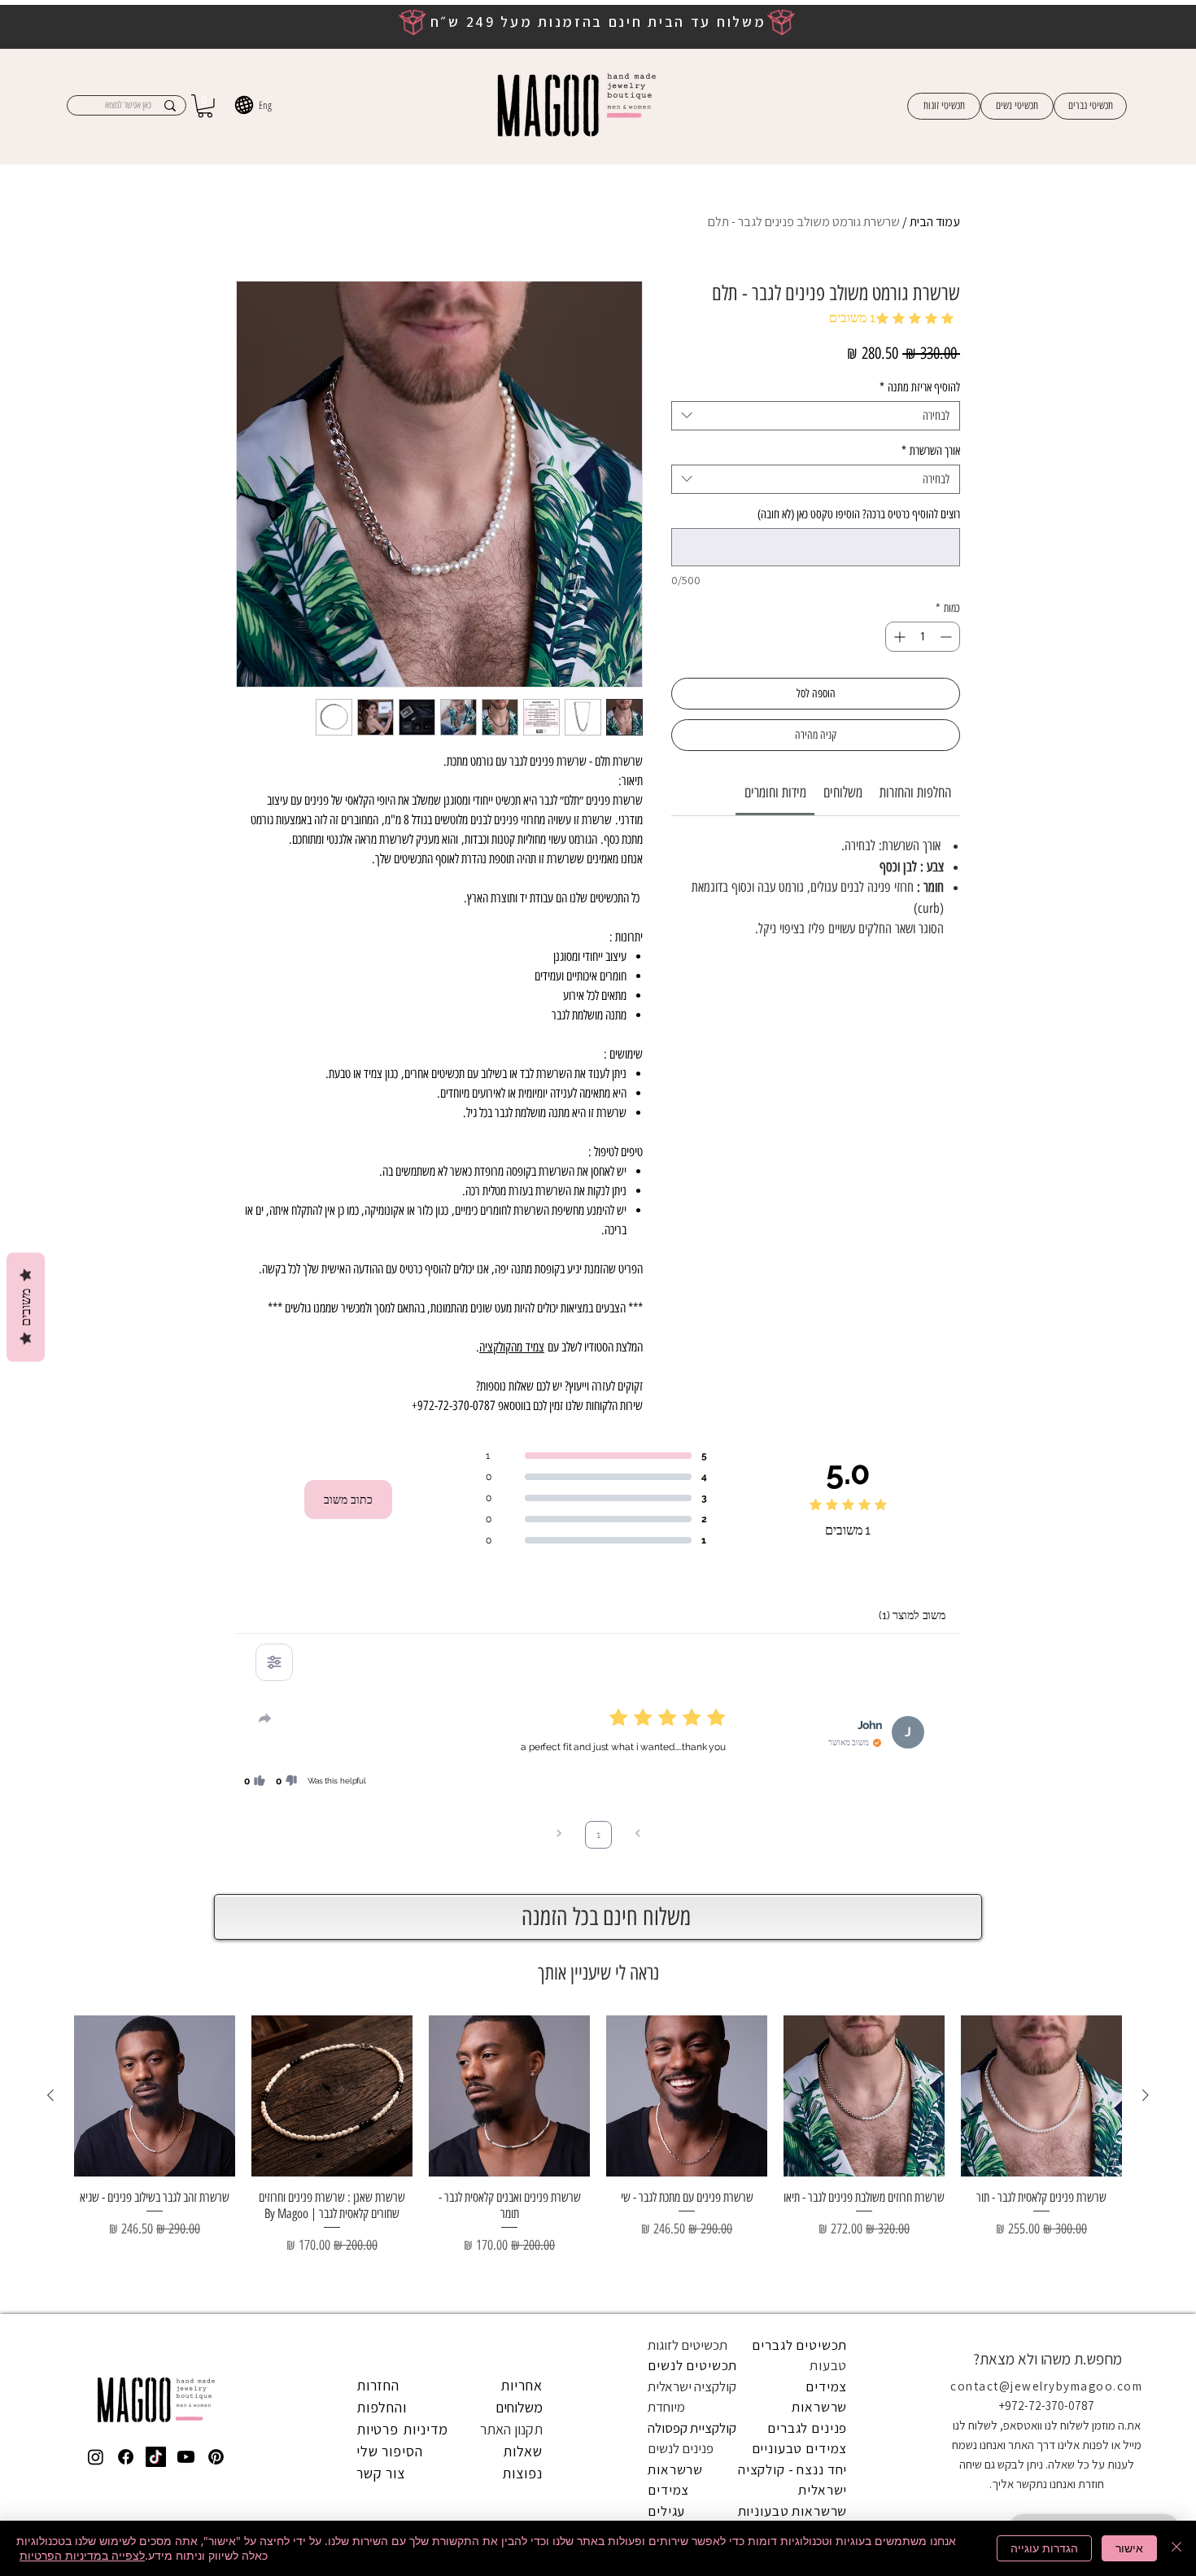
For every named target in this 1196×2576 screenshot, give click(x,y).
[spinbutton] (923, 637)
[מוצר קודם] (1146, 2095)
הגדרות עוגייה (1044, 2548)
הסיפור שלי (390, 2451)
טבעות (828, 2365)
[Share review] (265, 1718)
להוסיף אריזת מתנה (920, 387)
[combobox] (816, 416)
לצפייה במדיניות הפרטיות (82, 2555)
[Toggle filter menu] (274, 1662)
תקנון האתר (511, 2429)
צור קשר (381, 2473)
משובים (26, 1308)
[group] (598, 2157)
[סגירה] (1176, 2548)
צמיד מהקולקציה (512, 1347)
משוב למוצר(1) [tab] (912, 1615)
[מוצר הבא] (50, 2095)
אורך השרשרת (931, 451)
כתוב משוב (348, 1500)
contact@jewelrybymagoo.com (1046, 2386)
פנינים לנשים (681, 2448)
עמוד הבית (935, 222)
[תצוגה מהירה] (1041, 2096)
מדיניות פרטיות (403, 2429)
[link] (775, 792)
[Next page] (559, 1835)
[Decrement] (947, 637)
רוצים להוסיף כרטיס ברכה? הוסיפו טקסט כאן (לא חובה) (859, 514)
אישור (1129, 2548)
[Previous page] (638, 1835)
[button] (205, 106)
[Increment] (898, 637)
